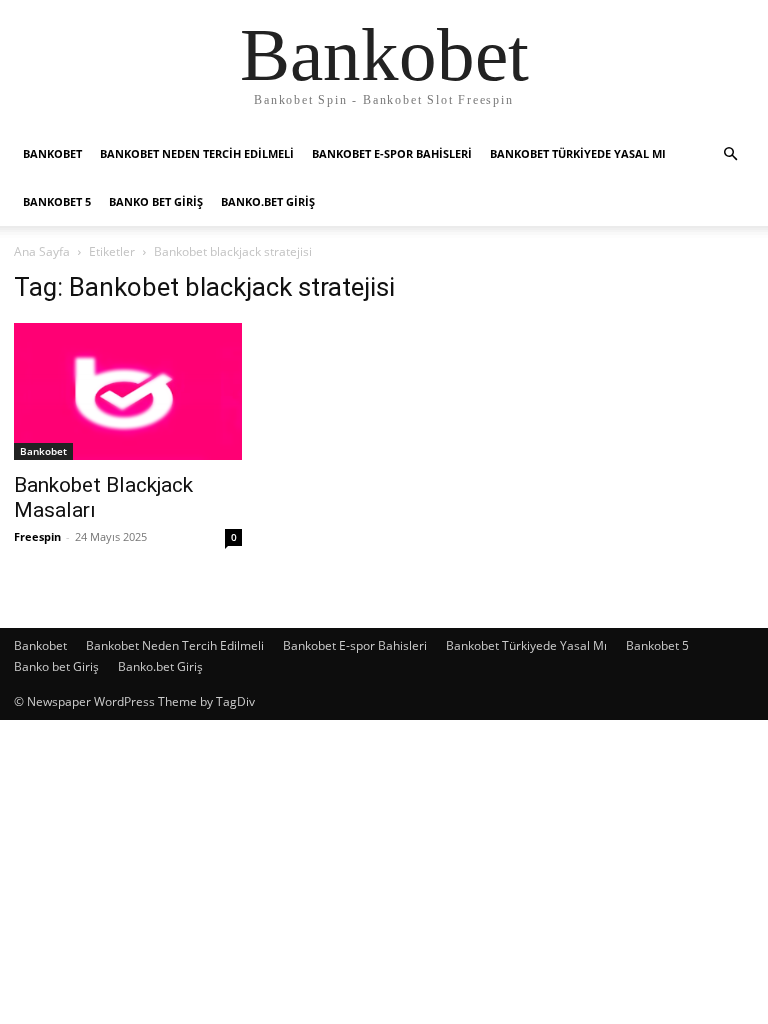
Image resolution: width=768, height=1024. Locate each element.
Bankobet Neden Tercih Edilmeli (197, 153)
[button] (730, 154)
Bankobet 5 (57, 201)
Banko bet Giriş (156, 201)
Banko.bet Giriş (268, 201)
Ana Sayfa (42, 251)
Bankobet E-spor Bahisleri (392, 153)
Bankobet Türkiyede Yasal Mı (578, 153)
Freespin (37, 536)
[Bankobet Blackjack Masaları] (128, 391)
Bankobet (52, 153)
